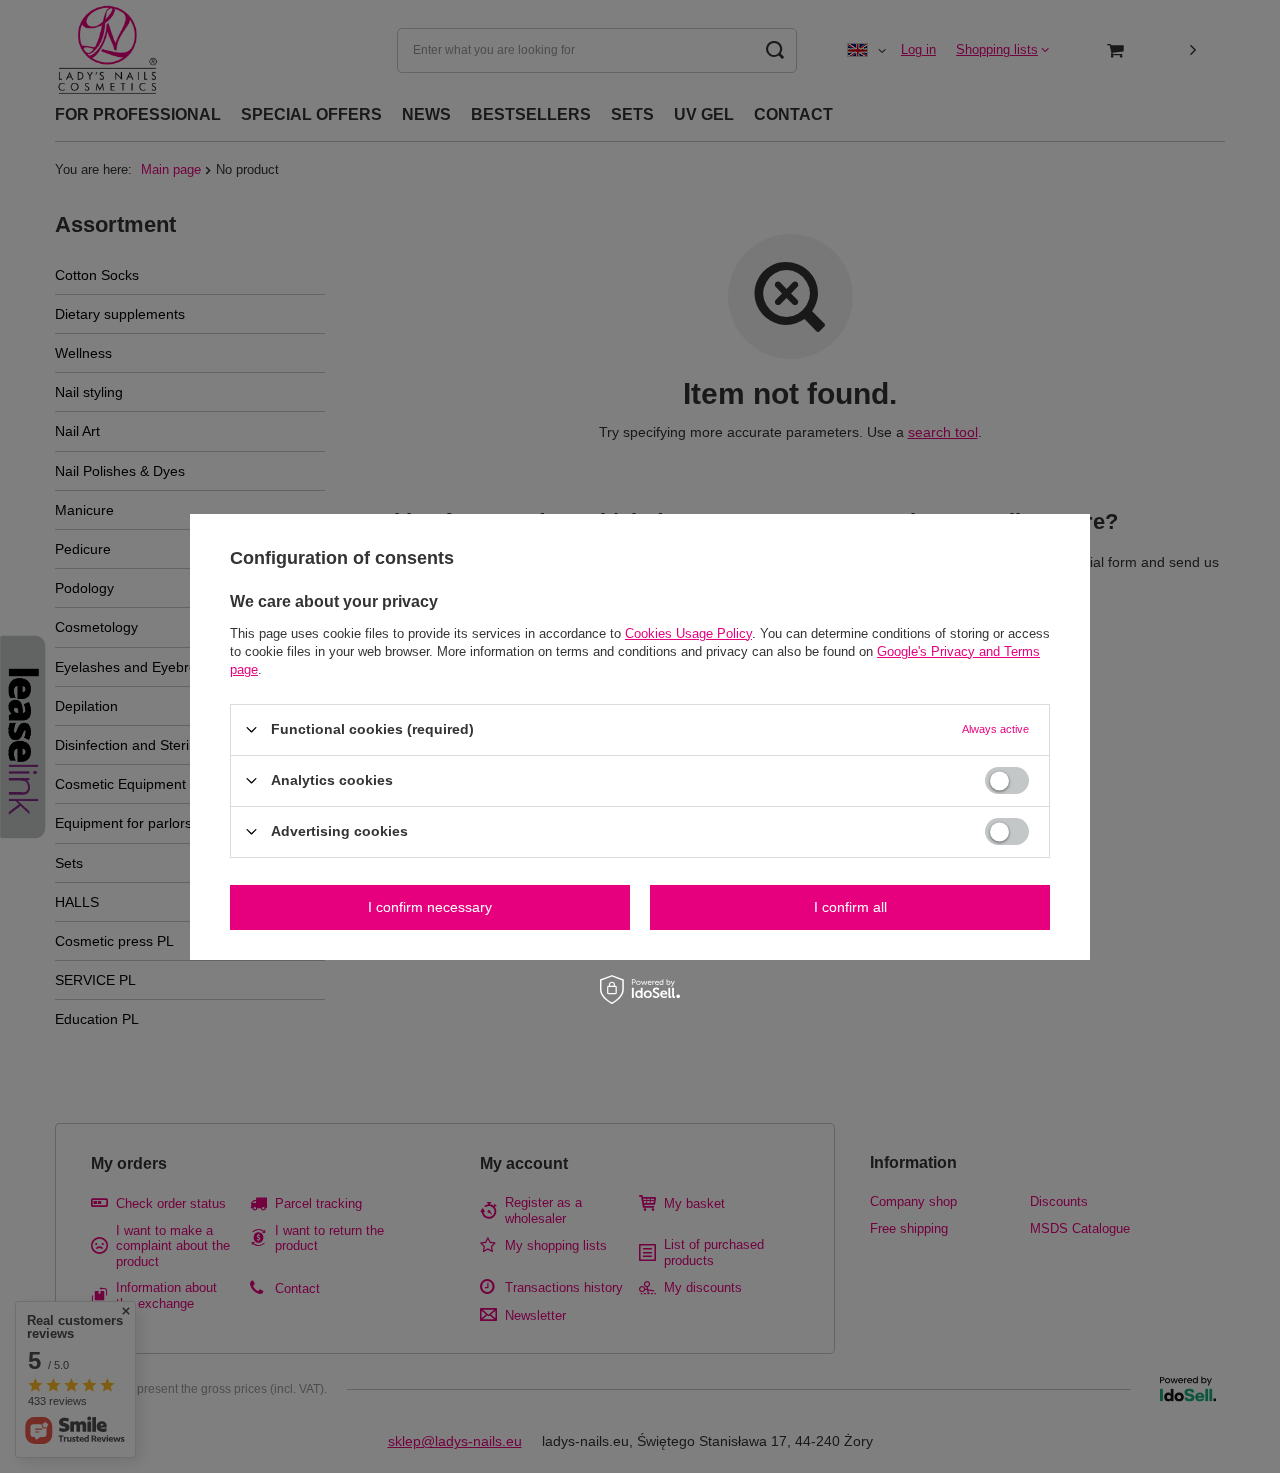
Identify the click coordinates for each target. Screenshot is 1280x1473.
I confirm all (850, 907)
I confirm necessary (430, 907)
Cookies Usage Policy (688, 632)
